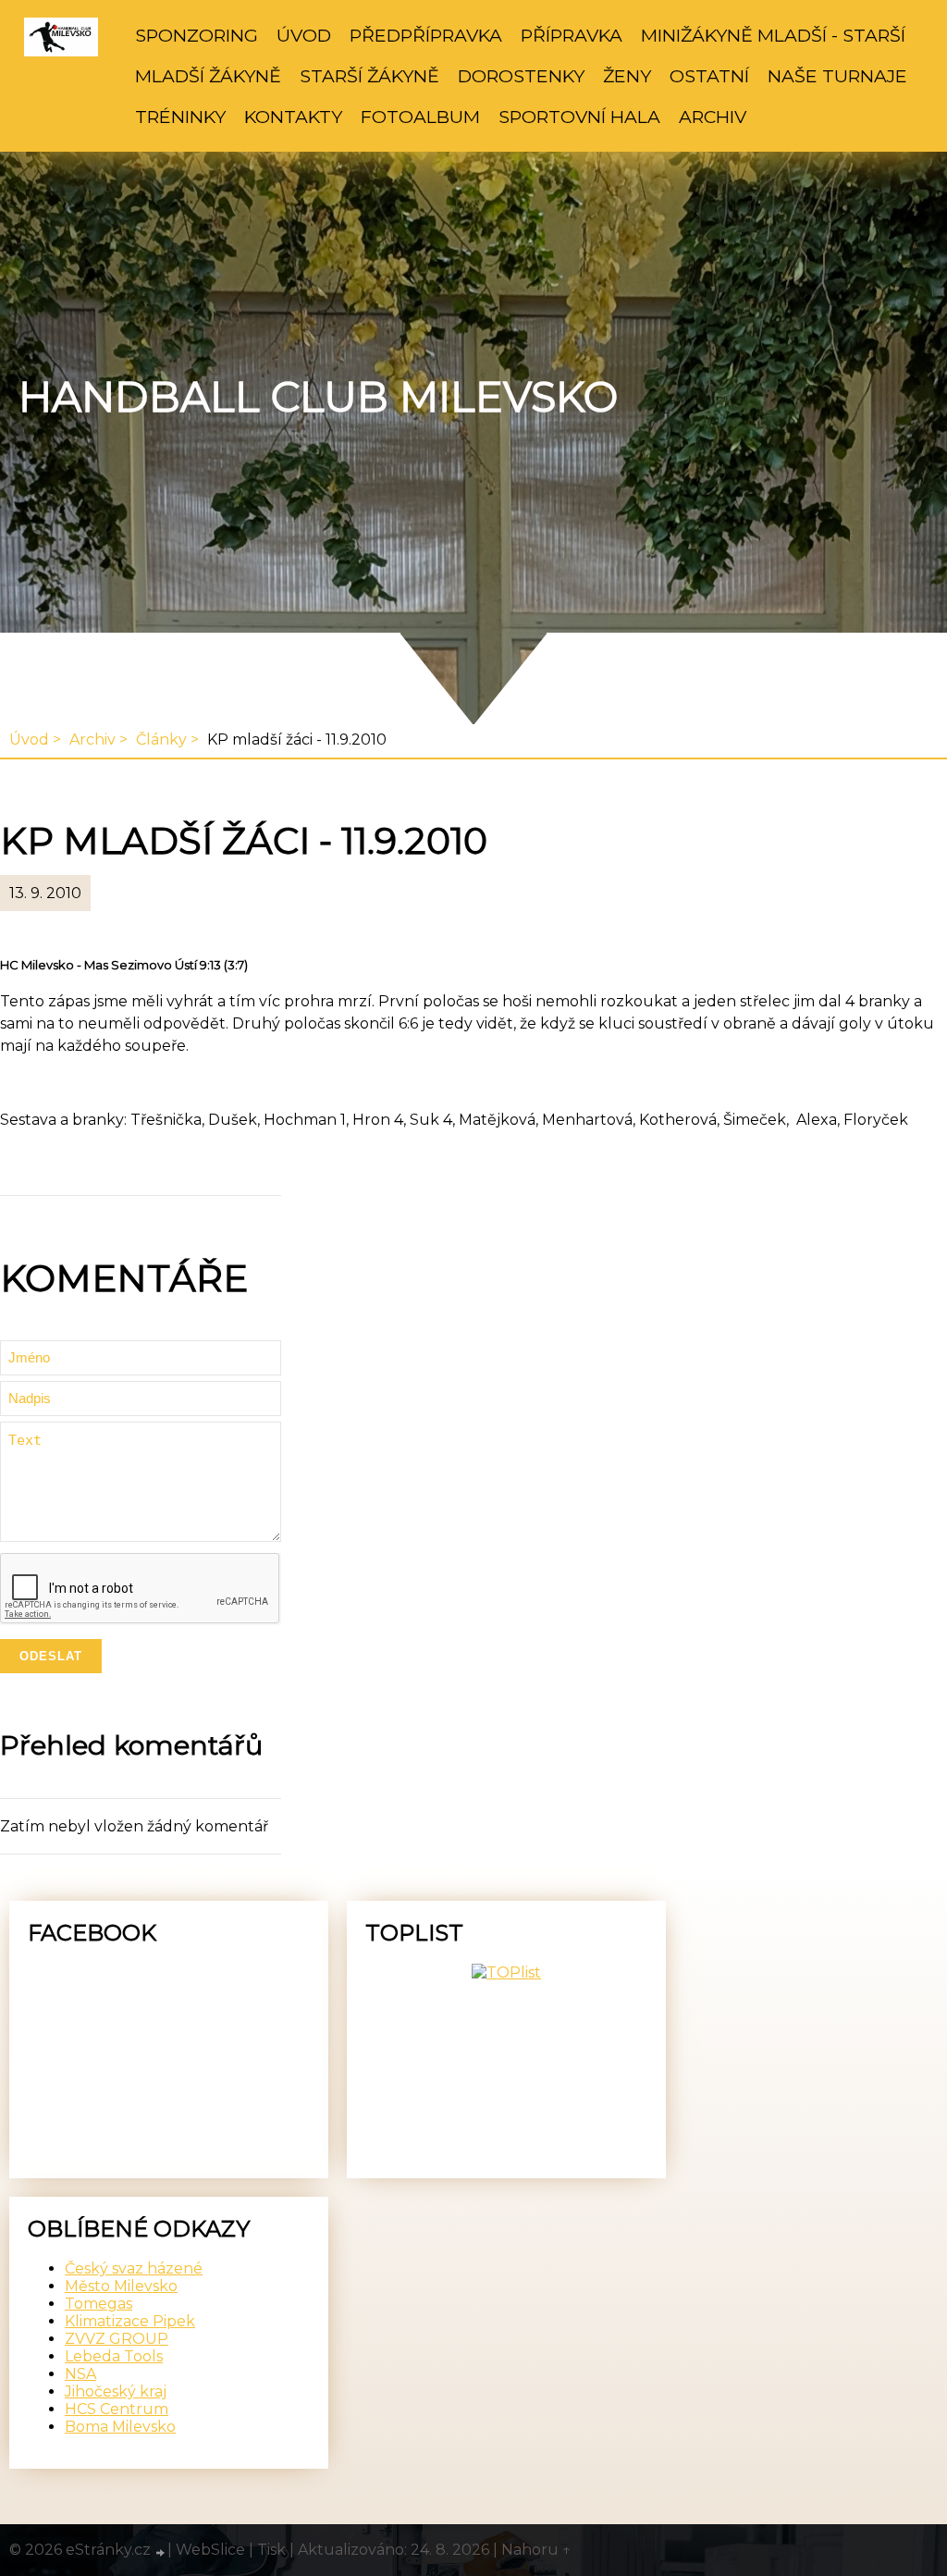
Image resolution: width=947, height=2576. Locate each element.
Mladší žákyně (208, 76)
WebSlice (210, 2550)
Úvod (304, 35)
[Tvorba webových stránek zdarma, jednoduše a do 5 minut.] (161, 2552)
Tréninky (180, 117)
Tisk (271, 2550)
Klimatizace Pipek (130, 2321)
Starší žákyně (369, 76)
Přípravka (572, 35)
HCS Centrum (117, 2409)
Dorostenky (521, 76)
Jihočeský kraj (116, 2391)
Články (161, 740)
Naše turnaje (837, 76)
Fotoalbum (420, 117)
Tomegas (98, 2304)
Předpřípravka (426, 35)
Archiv (713, 117)
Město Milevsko (121, 2286)
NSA (80, 2374)
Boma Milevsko (120, 2427)
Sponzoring (197, 35)
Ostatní (709, 76)
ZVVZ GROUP (117, 2339)
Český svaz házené (134, 2268)
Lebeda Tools (114, 2356)
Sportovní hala (579, 117)
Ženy (627, 76)
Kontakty (293, 117)
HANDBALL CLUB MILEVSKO (318, 397)
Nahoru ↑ (536, 2550)
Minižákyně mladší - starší (773, 35)
